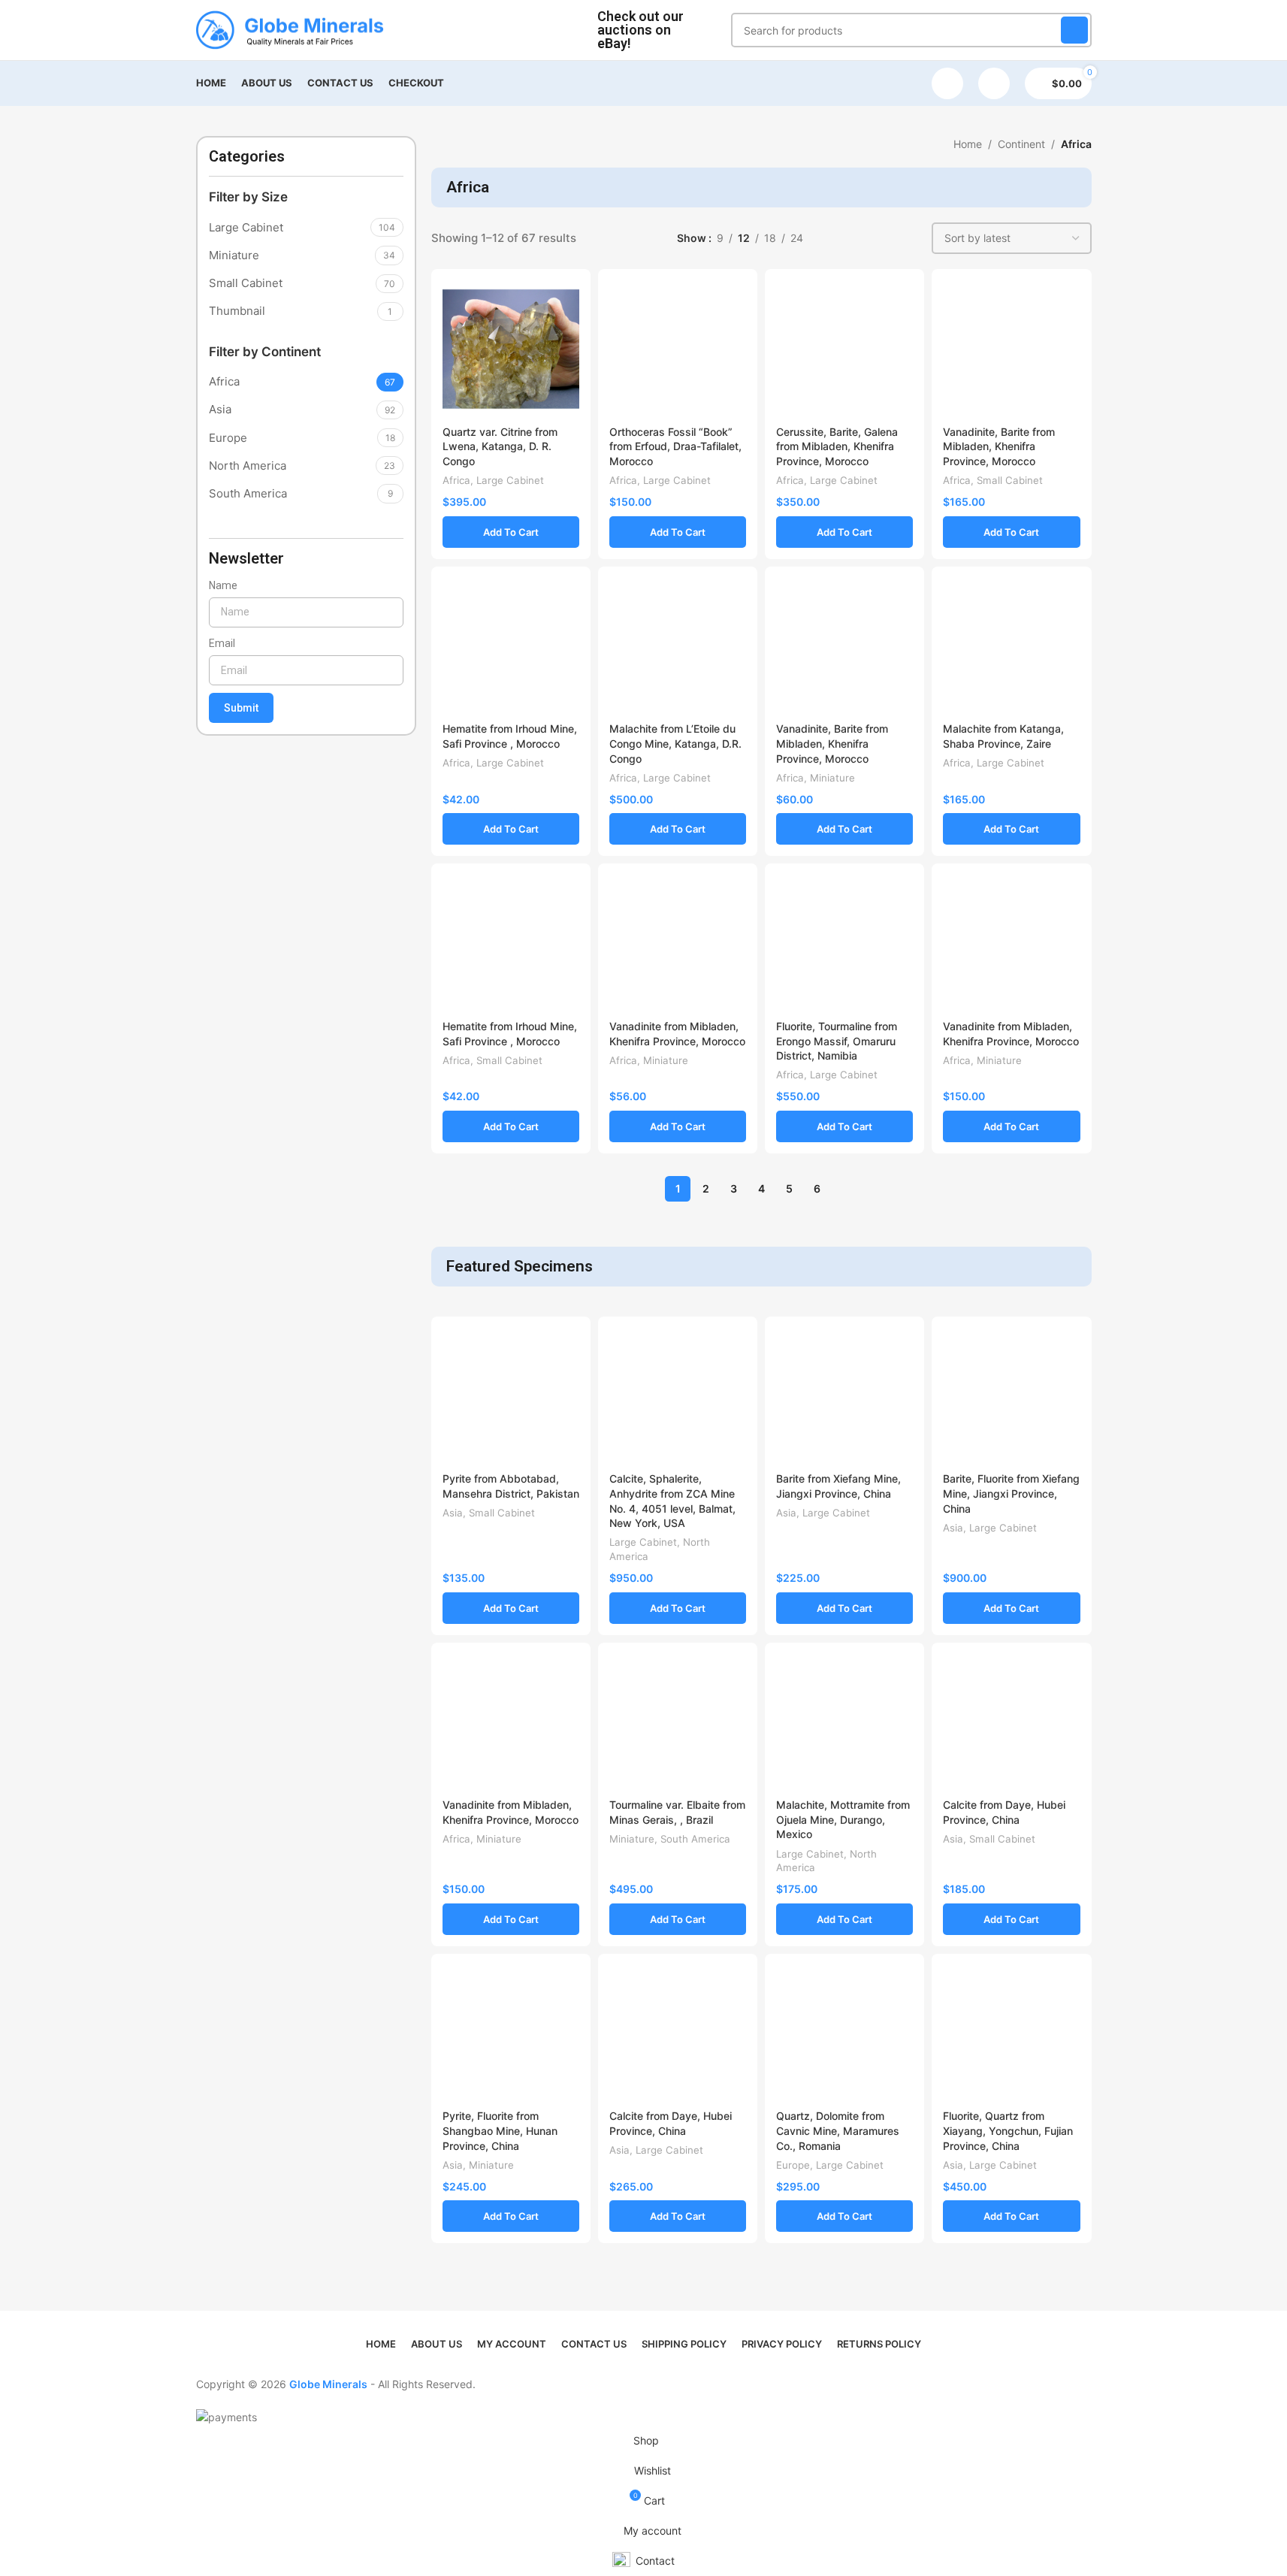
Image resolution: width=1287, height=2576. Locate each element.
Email (222, 643)
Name (223, 585)
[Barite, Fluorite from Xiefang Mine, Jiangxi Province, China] (1011, 1396)
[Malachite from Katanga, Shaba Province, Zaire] (1011, 646)
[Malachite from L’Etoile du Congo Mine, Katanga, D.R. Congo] (678, 646)
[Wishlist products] (947, 83)
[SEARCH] (1074, 30)
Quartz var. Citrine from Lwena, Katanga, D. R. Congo (500, 446)
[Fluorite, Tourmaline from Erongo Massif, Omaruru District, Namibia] (844, 943)
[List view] (834, 239)
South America (695, 1839)
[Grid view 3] (882, 239)
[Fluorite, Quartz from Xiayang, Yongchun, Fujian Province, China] (1011, 2033)
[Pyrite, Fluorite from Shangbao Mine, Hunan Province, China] (511, 2033)
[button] (511, 532)
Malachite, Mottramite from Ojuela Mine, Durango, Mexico (843, 1819)
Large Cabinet (510, 480)
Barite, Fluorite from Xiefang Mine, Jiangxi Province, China (1011, 1493)
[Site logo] (290, 29)
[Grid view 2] (858, 239)
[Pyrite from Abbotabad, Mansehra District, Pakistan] (511, 1396)
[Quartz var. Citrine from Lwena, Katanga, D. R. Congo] (511, 349)
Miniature (832, 778)
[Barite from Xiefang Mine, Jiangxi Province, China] (844, 1396)
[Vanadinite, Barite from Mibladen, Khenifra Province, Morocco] (1011, 349)
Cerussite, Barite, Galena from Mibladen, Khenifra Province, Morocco (837, 446)
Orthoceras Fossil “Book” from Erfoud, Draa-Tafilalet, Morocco (675, 446)
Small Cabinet (1010, 480)
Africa (456, 480)
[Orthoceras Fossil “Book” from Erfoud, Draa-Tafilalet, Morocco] (678, 349)
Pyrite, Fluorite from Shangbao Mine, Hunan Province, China (500, 2130)
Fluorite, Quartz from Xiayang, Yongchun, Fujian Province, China (1008, 2130)
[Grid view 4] (906, 239)
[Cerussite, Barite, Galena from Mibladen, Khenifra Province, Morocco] (844, 349)
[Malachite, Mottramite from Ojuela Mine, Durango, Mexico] (844, 1722)
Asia (453, 1513)
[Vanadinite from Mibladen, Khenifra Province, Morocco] (678, 943)
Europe (793, 2165)
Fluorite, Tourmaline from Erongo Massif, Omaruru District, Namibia (837, 1041)
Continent (1021, 144)
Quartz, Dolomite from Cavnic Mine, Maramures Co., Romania (838, 2130)
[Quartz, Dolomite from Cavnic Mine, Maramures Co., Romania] (844, 2033)
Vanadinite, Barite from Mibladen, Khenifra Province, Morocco (999, 446)
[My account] (994, 83)
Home (968, 144)
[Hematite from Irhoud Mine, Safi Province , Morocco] (511, 646)
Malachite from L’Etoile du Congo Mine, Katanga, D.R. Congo (675, 743)
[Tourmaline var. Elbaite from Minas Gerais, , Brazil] (678, 1722)
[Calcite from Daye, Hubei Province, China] (1011, 1722)
